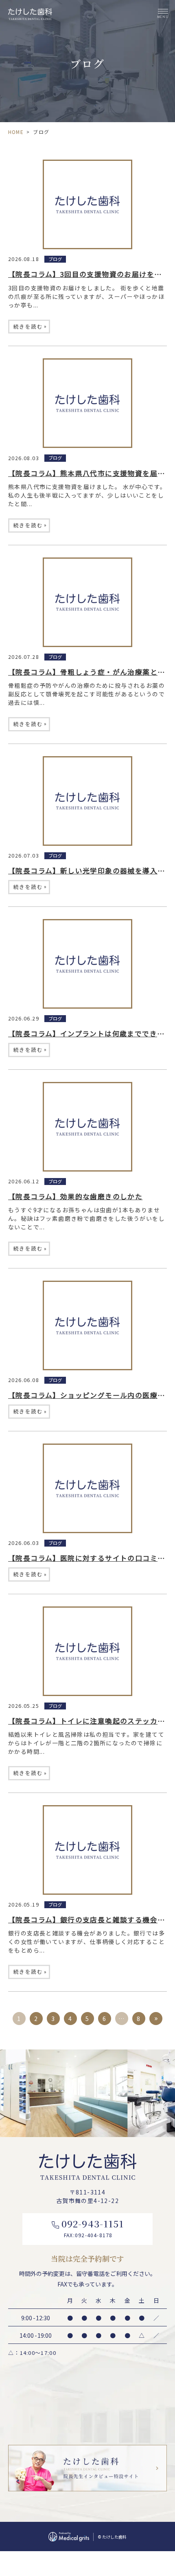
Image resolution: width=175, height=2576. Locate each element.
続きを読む (30, 326)
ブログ (55, 259)
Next (167, 2076)
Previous (8, 2076)
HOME (16, 132)
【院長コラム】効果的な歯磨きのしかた (75, 1196)
